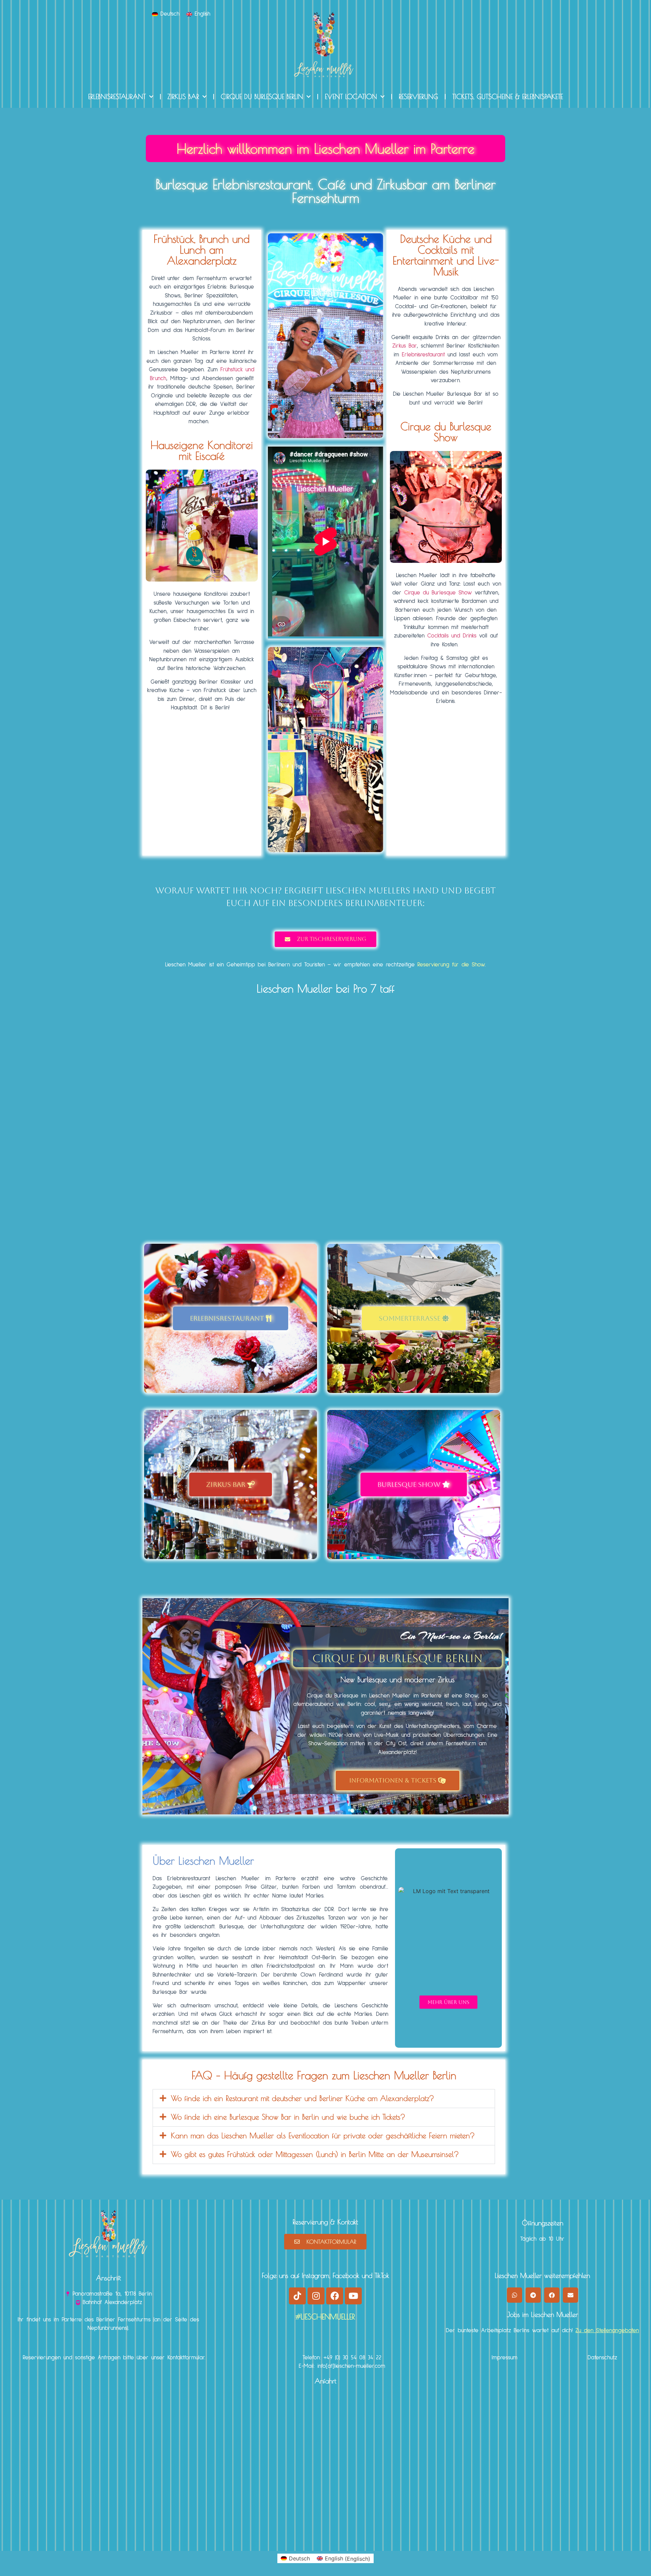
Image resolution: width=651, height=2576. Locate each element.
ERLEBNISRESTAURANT (117, 96)
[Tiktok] (297, 2296)
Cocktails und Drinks (452, 636)
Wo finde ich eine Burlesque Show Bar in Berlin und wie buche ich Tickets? (288, 2117)
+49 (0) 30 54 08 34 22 (352, 2358)
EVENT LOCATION (351, 96)
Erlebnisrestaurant (423, 355)
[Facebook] (335, 2296)
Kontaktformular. (186, 2358)
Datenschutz (602, 2358)
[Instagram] (316, 2296)
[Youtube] (353, 2296)
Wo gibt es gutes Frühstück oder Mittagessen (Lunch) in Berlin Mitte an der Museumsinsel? (315, 2154)
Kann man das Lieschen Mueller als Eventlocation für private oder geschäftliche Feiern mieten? (323, 2136)
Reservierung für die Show (451, 965)
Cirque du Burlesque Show (438, 593)
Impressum (505, 2358)
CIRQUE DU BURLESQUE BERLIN (262, 96)
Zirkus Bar (405, 346)
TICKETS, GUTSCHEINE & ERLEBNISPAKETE (508, 96)
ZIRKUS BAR (183, 96)
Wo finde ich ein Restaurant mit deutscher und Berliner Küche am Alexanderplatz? (302, 2098)
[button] (324, 2099)
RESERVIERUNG (418, 96)
